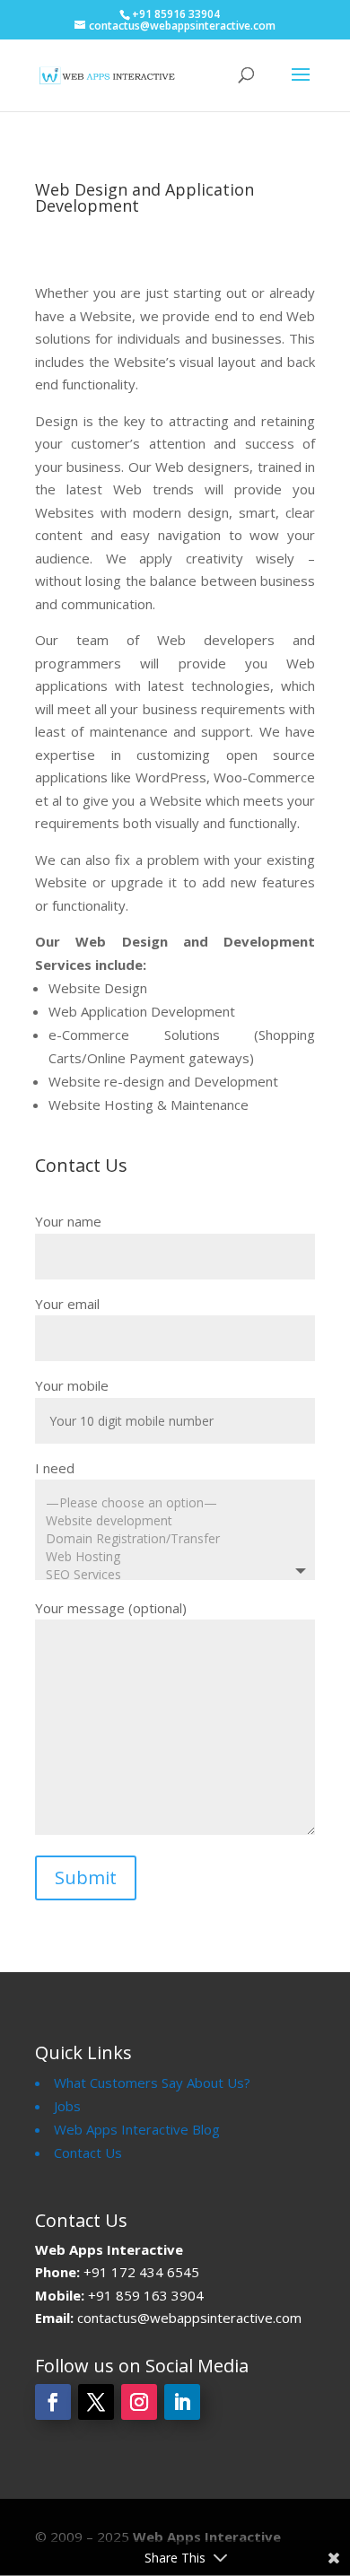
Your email (67, 1304)
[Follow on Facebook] (53, 2402)
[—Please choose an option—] (171, 1503)
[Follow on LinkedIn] (182, 2402)
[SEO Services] (171, 1575)
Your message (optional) (111, 1608)
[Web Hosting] (171, 1557)
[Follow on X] (96, 2402)
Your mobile (72, 1385)
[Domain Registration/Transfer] (171, 1539)
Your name (68, 1221)
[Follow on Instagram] (139, 2402)
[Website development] (171, 1521)
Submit (86, 1877)
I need (55, 1468)
